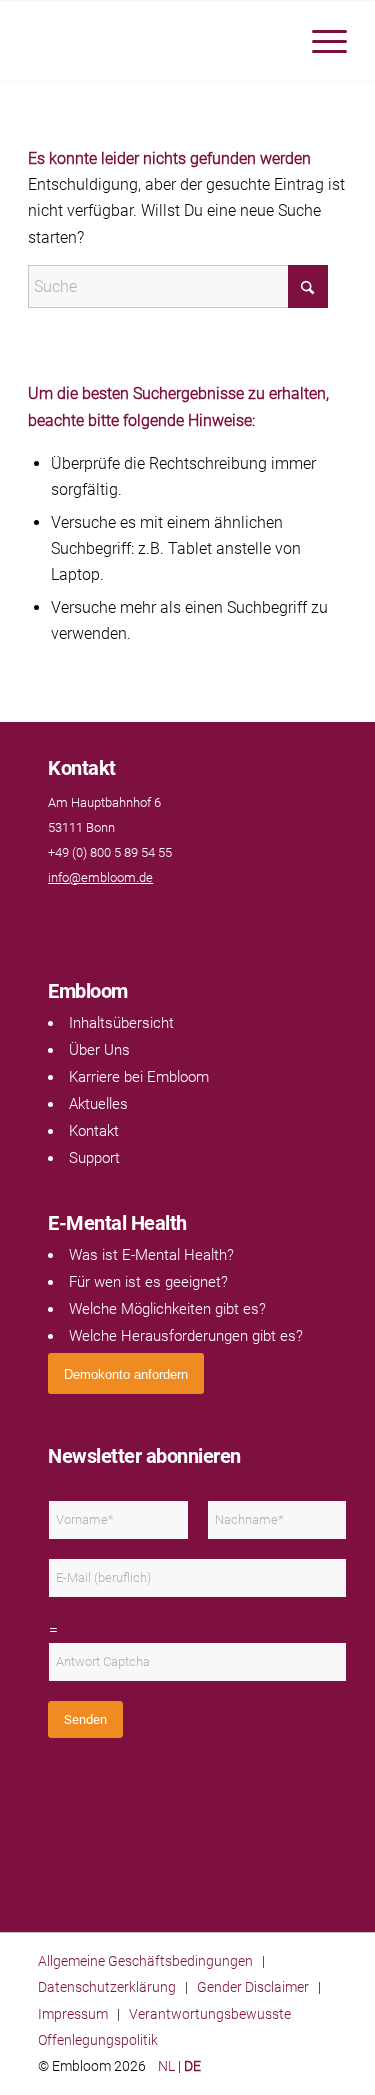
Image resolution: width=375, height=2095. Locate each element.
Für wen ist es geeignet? (148, 1282)
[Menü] (319, 41)
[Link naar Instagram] (98, 916)
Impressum (73, 2014)
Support (94, 1158)
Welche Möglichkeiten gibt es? (167, 1309)
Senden (85, 1719)
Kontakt (94, 1131)
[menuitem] (319, 41)
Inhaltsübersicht (121, 1023)
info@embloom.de (100, 877)
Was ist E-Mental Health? (151, 1255)
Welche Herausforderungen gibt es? (186, 1336)
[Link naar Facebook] (58, 916)
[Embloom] (155, 41)
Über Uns (99, 1050)
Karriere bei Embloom (139, 1077)
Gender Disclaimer (253, 1987)
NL (166, 2066)
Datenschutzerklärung (107, 1987)
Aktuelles (98, 1104)
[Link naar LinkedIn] (78, 916)
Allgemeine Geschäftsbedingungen (145, 1961)
